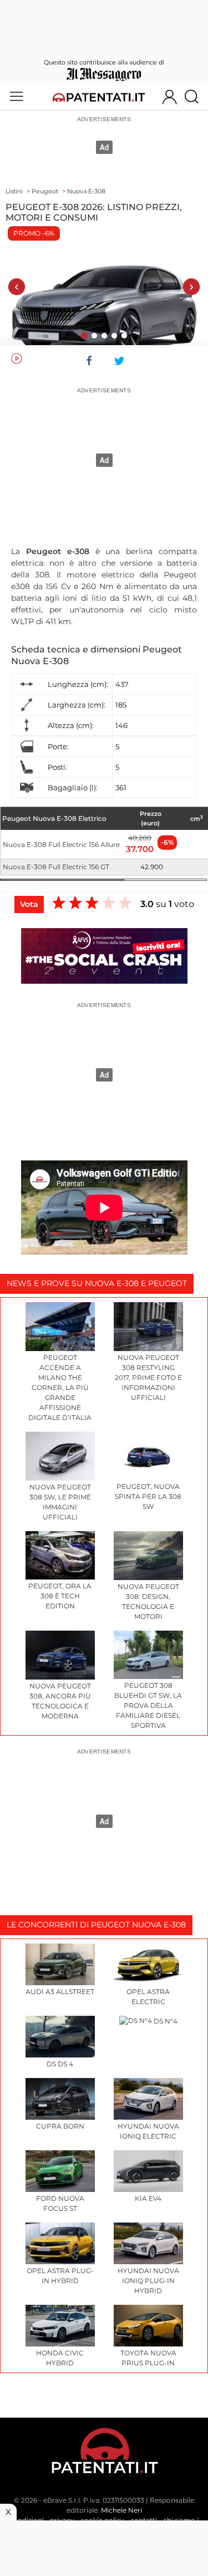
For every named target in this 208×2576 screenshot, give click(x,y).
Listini (14, 191)
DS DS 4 (60, 2064)
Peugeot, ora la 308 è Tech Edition (60, 1596)
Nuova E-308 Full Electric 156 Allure (61, 844)
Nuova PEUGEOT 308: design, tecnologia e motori (148, 1601)
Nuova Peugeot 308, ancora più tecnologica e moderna (60, 1701)
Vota (29, 904)
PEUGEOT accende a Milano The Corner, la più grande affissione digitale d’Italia (60, 1387)
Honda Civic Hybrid (60, 2358)
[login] (169, 97)
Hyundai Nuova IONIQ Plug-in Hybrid (148, 2281)
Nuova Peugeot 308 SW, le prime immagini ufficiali (60, 1502)
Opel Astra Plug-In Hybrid (60, 2276)
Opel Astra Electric (148, 1997)
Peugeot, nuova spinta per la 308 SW (148, 1496)
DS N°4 (165, 2021)
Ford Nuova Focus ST (60, 2203)
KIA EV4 (148, 2198)
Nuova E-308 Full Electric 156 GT (56, 867)
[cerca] (196, 97)
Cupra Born (60, 2126)
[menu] (16, 97)
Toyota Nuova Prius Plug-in (148, 2358)
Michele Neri (121, 2510)
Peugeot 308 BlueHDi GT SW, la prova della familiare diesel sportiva (148, 1705)
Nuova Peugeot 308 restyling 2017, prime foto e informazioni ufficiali (148, 1377)
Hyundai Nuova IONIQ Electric (148, 2131)
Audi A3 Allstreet (60, 1992)
